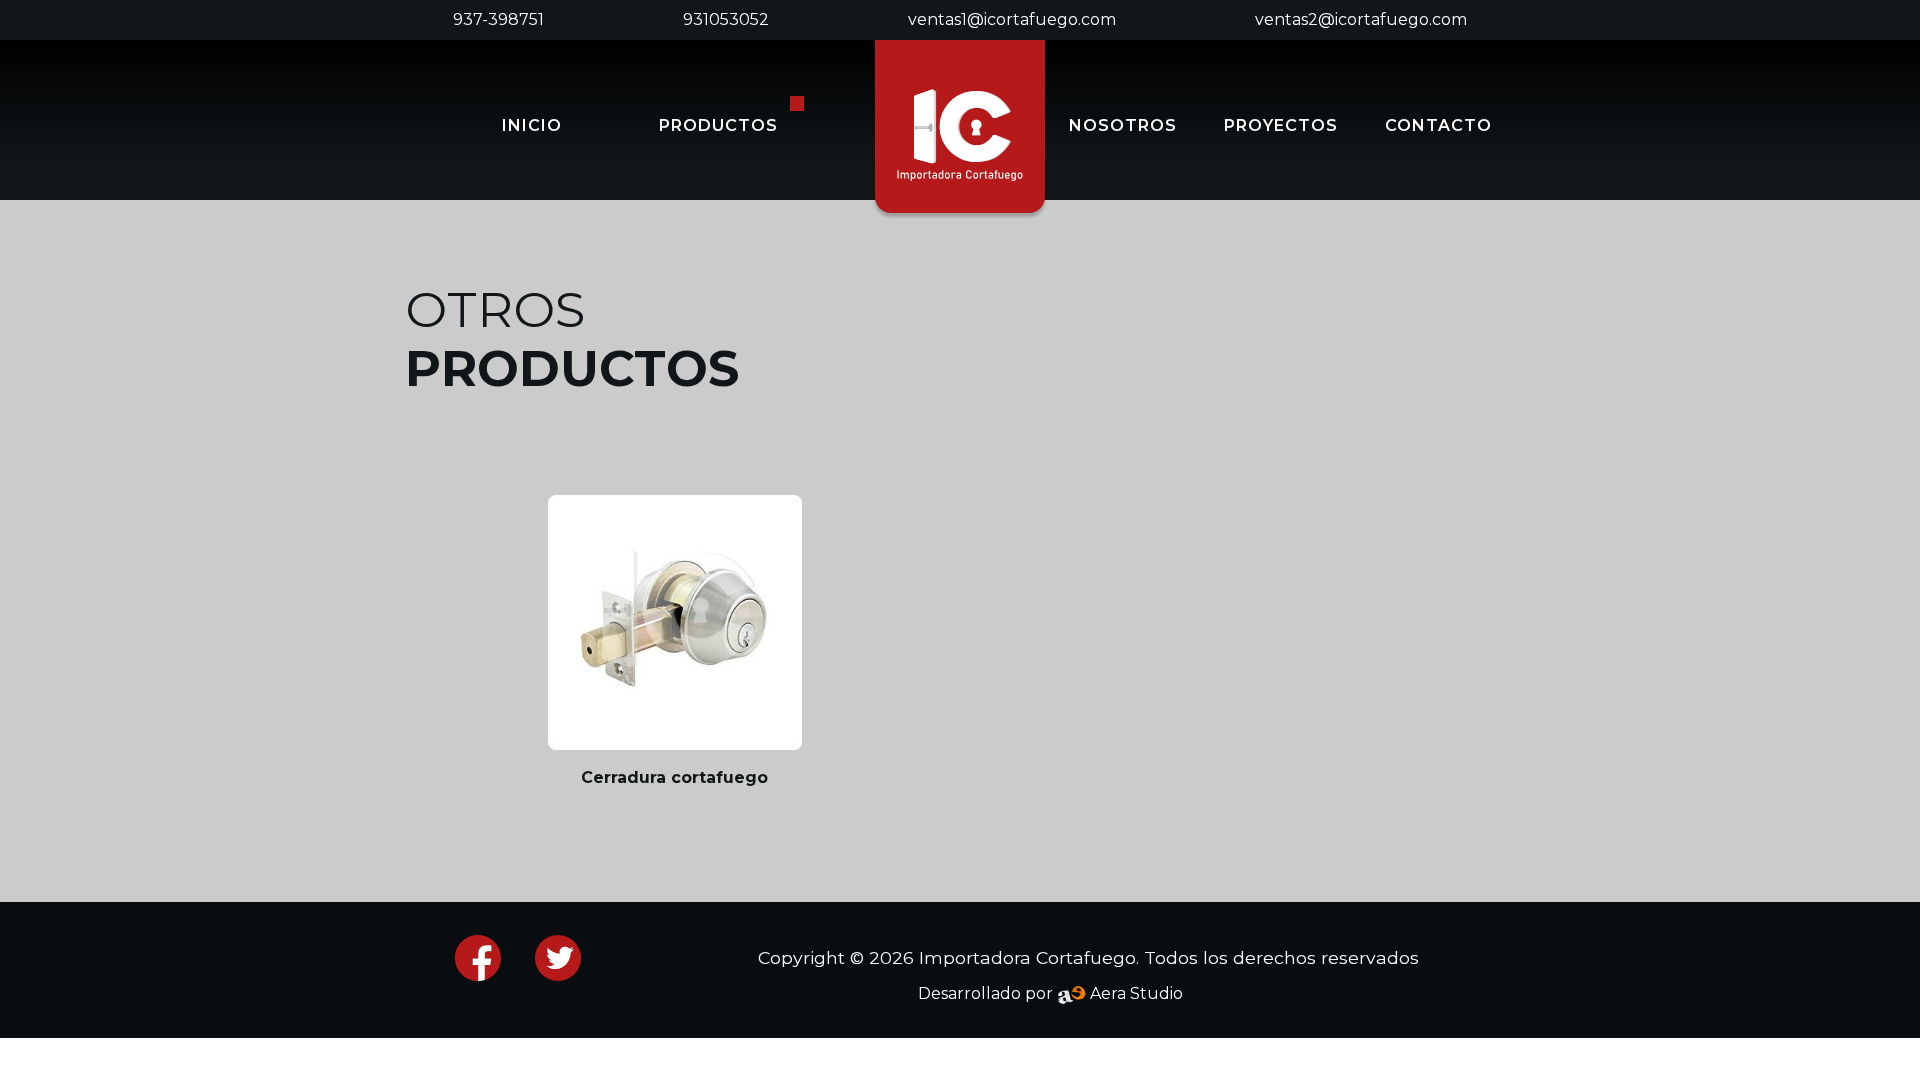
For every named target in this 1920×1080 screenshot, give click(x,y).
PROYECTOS (1281, 125)
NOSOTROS (1123, 125)
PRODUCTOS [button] (718, 125)
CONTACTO (1438, 125)
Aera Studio (1134, 993)
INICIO (532, 125)
